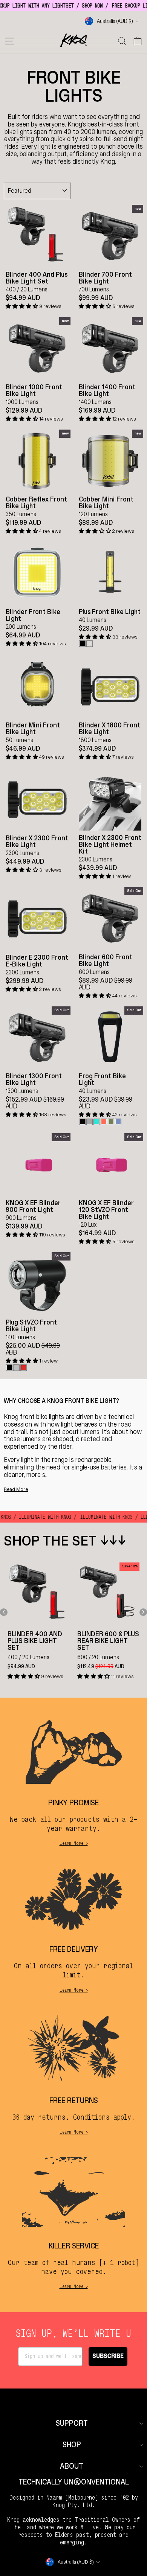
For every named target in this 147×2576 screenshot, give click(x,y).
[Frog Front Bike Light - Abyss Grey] (90, 1122)
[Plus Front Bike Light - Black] (82, 644)
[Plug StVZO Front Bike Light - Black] (9, 1368)
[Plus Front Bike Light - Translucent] (90, 644)
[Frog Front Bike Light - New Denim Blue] (118, 1122)
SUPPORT (72, 2423)
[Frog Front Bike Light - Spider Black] (82, 1122)
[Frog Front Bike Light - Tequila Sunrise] (104, 1122)
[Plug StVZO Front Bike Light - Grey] (16, 1368)
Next (143, 1612)
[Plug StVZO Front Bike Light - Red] (24, 1368)
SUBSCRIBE (108, 2356)
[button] (22, 306)
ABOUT (72, 2466)
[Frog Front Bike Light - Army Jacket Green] (111, 1122)
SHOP (72, 2445)
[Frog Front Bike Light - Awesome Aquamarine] (97, 1122)
